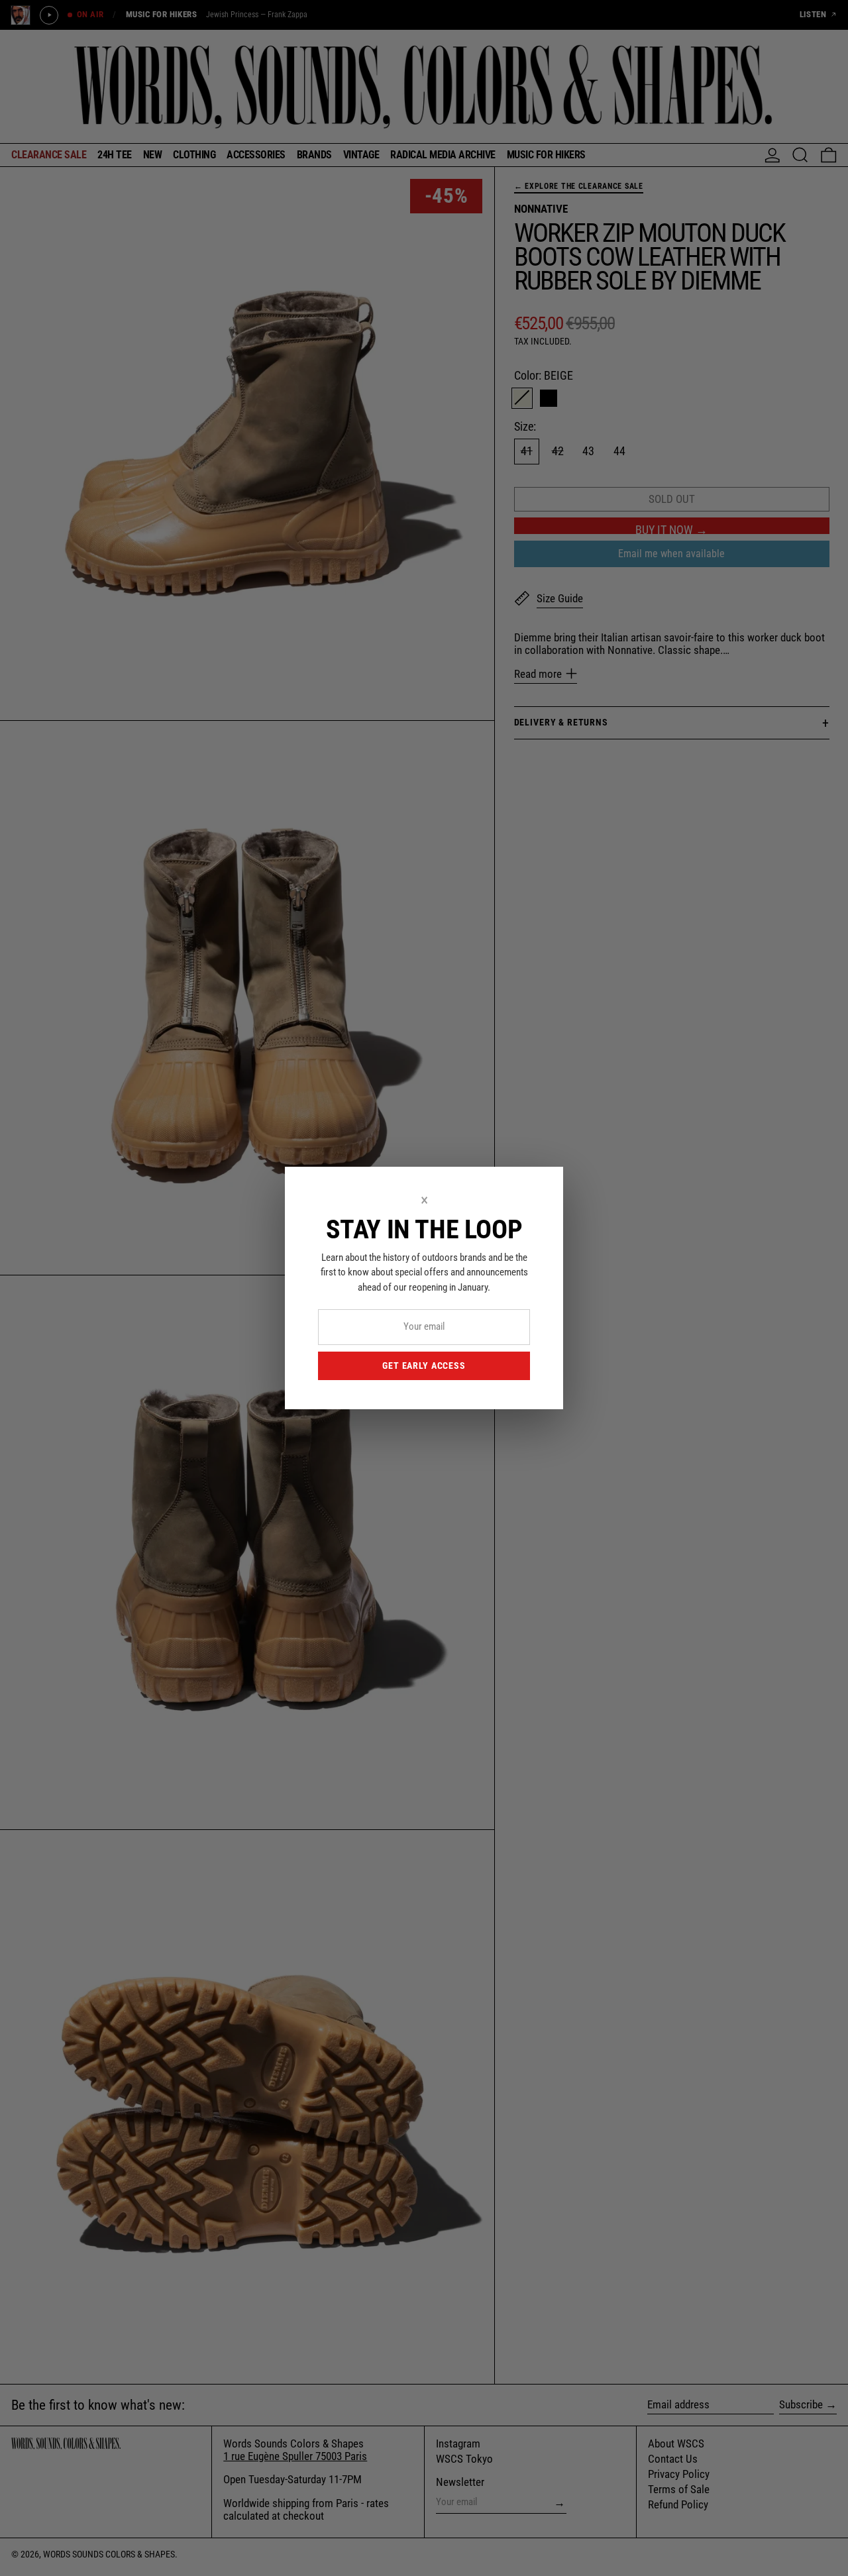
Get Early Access (424, 1366)
